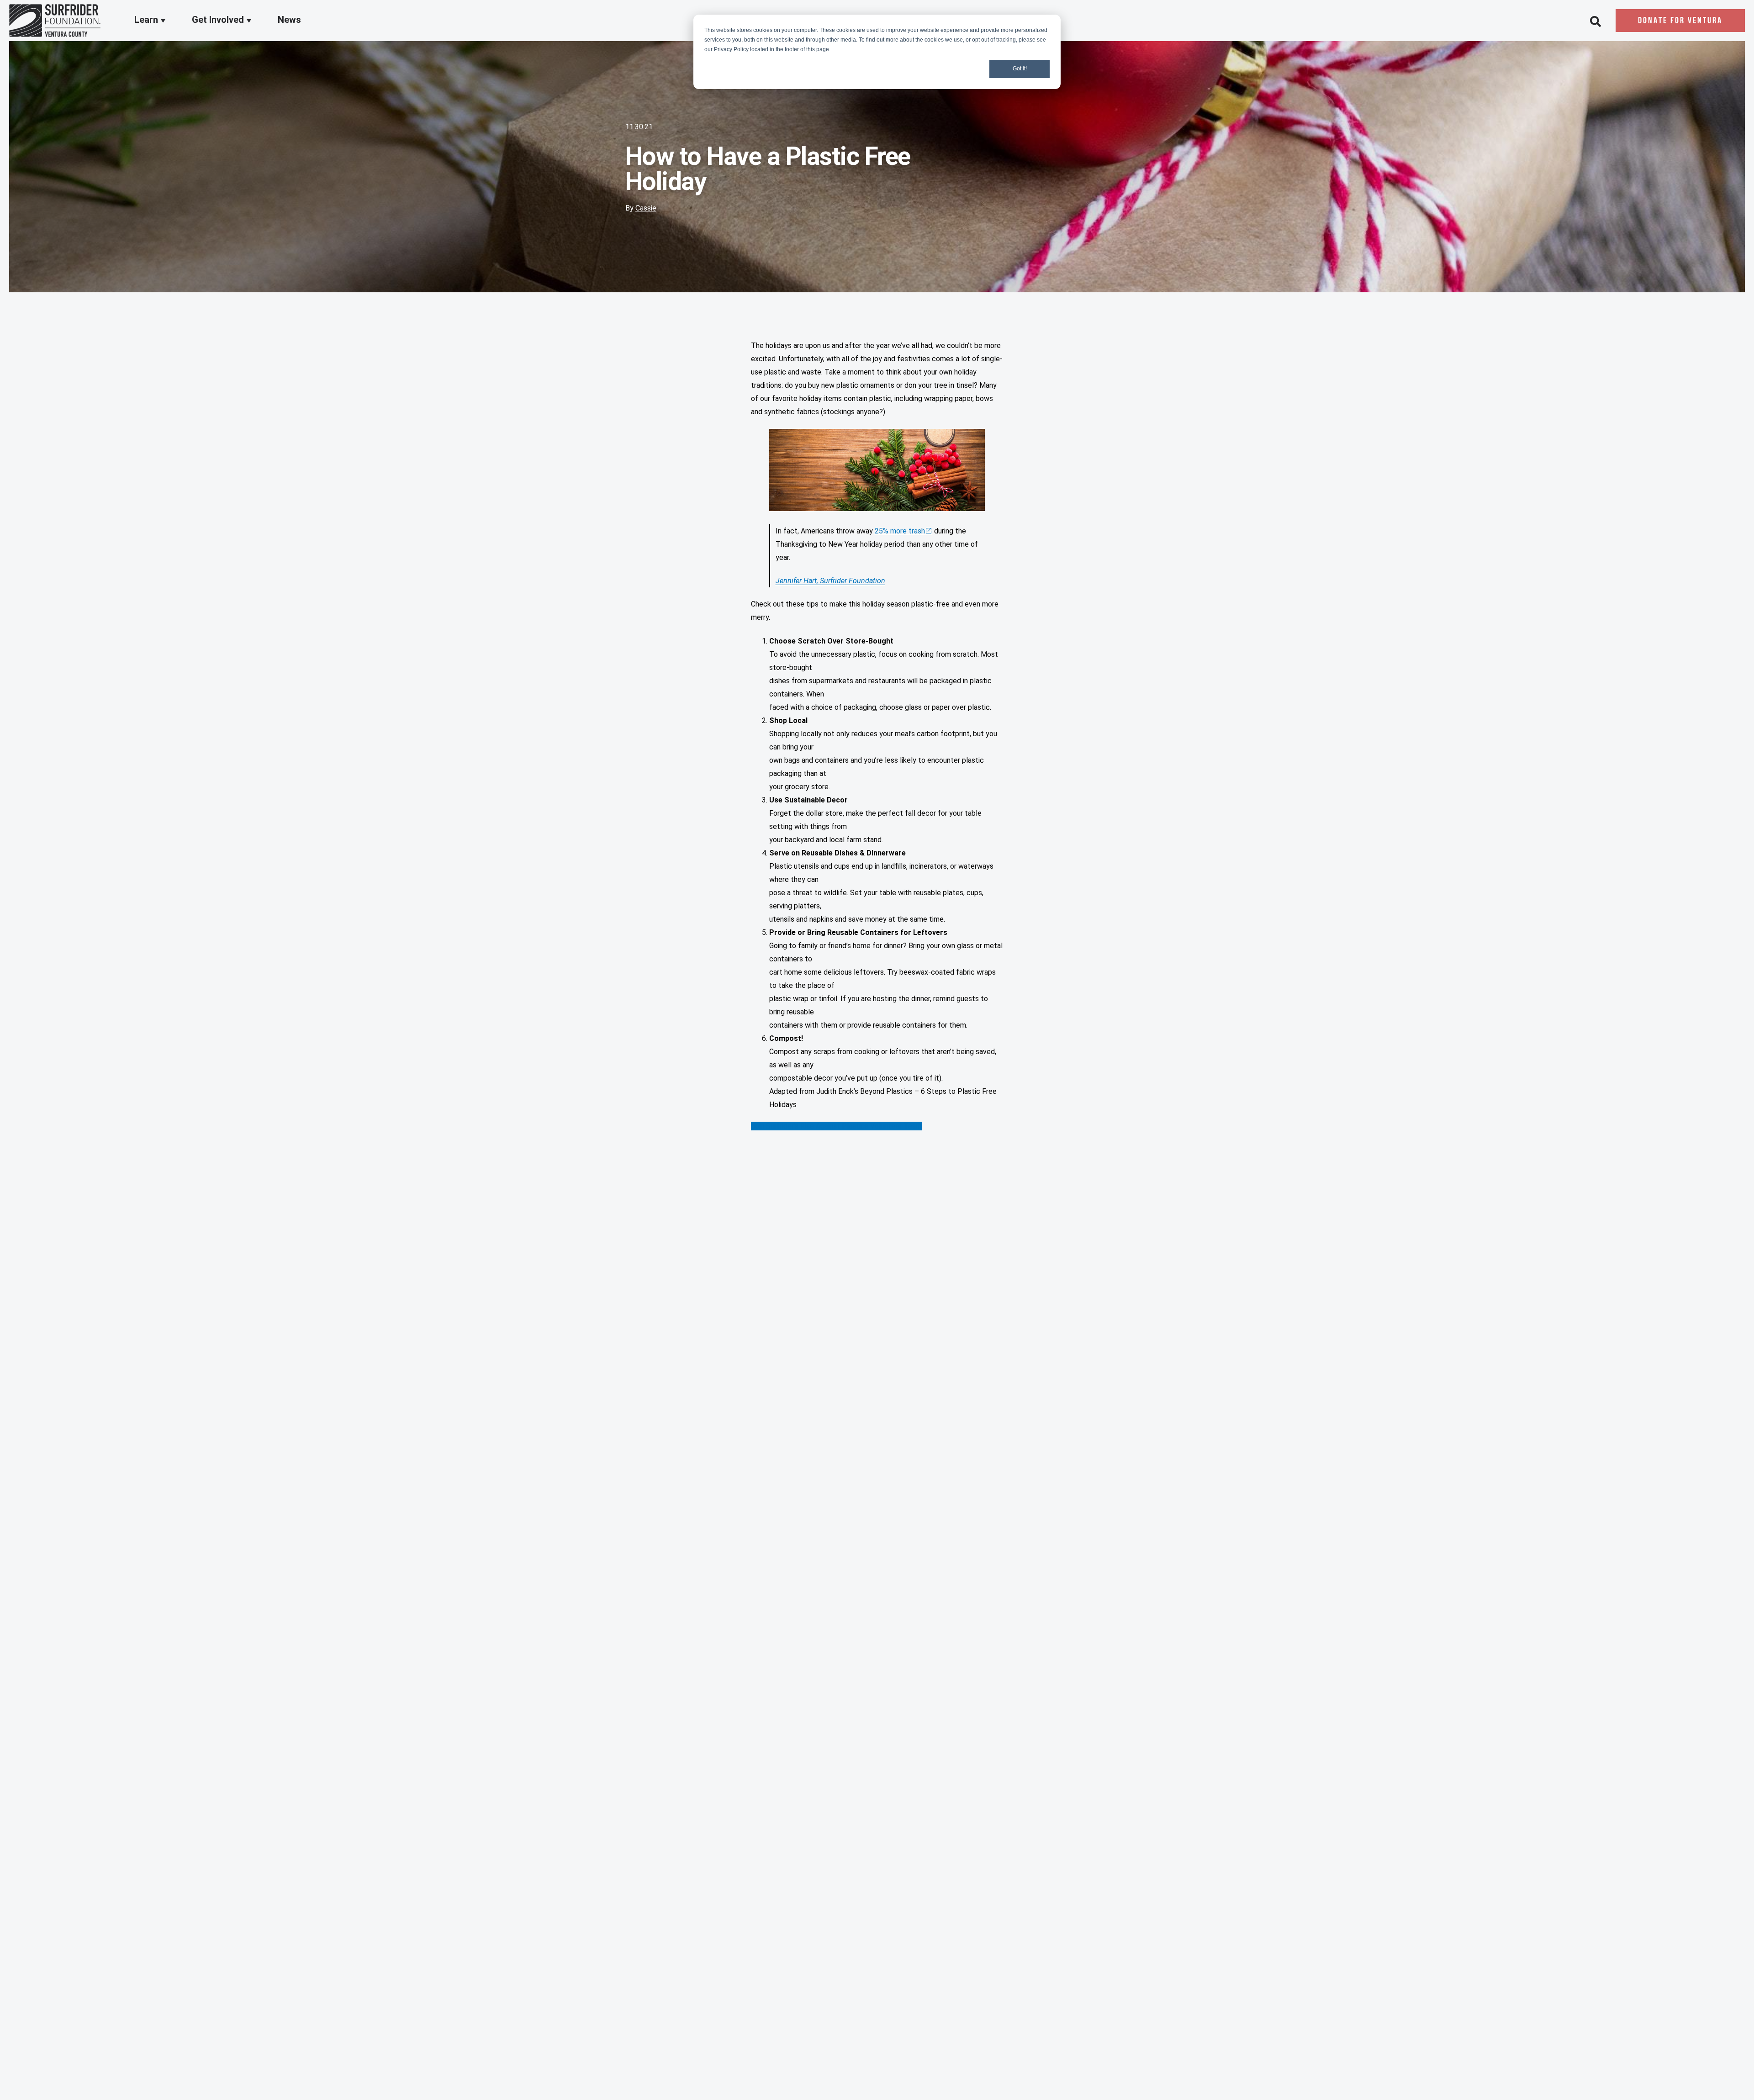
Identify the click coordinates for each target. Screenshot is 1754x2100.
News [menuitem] (289, 20)
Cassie (646, 208)
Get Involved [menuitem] (219, 20)
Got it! (1020, 69)
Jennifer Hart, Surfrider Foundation (830, 581)
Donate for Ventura (1680, 21)
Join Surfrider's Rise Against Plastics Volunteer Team (836, 1126)
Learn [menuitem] (147, 20)
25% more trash (900, 531)
